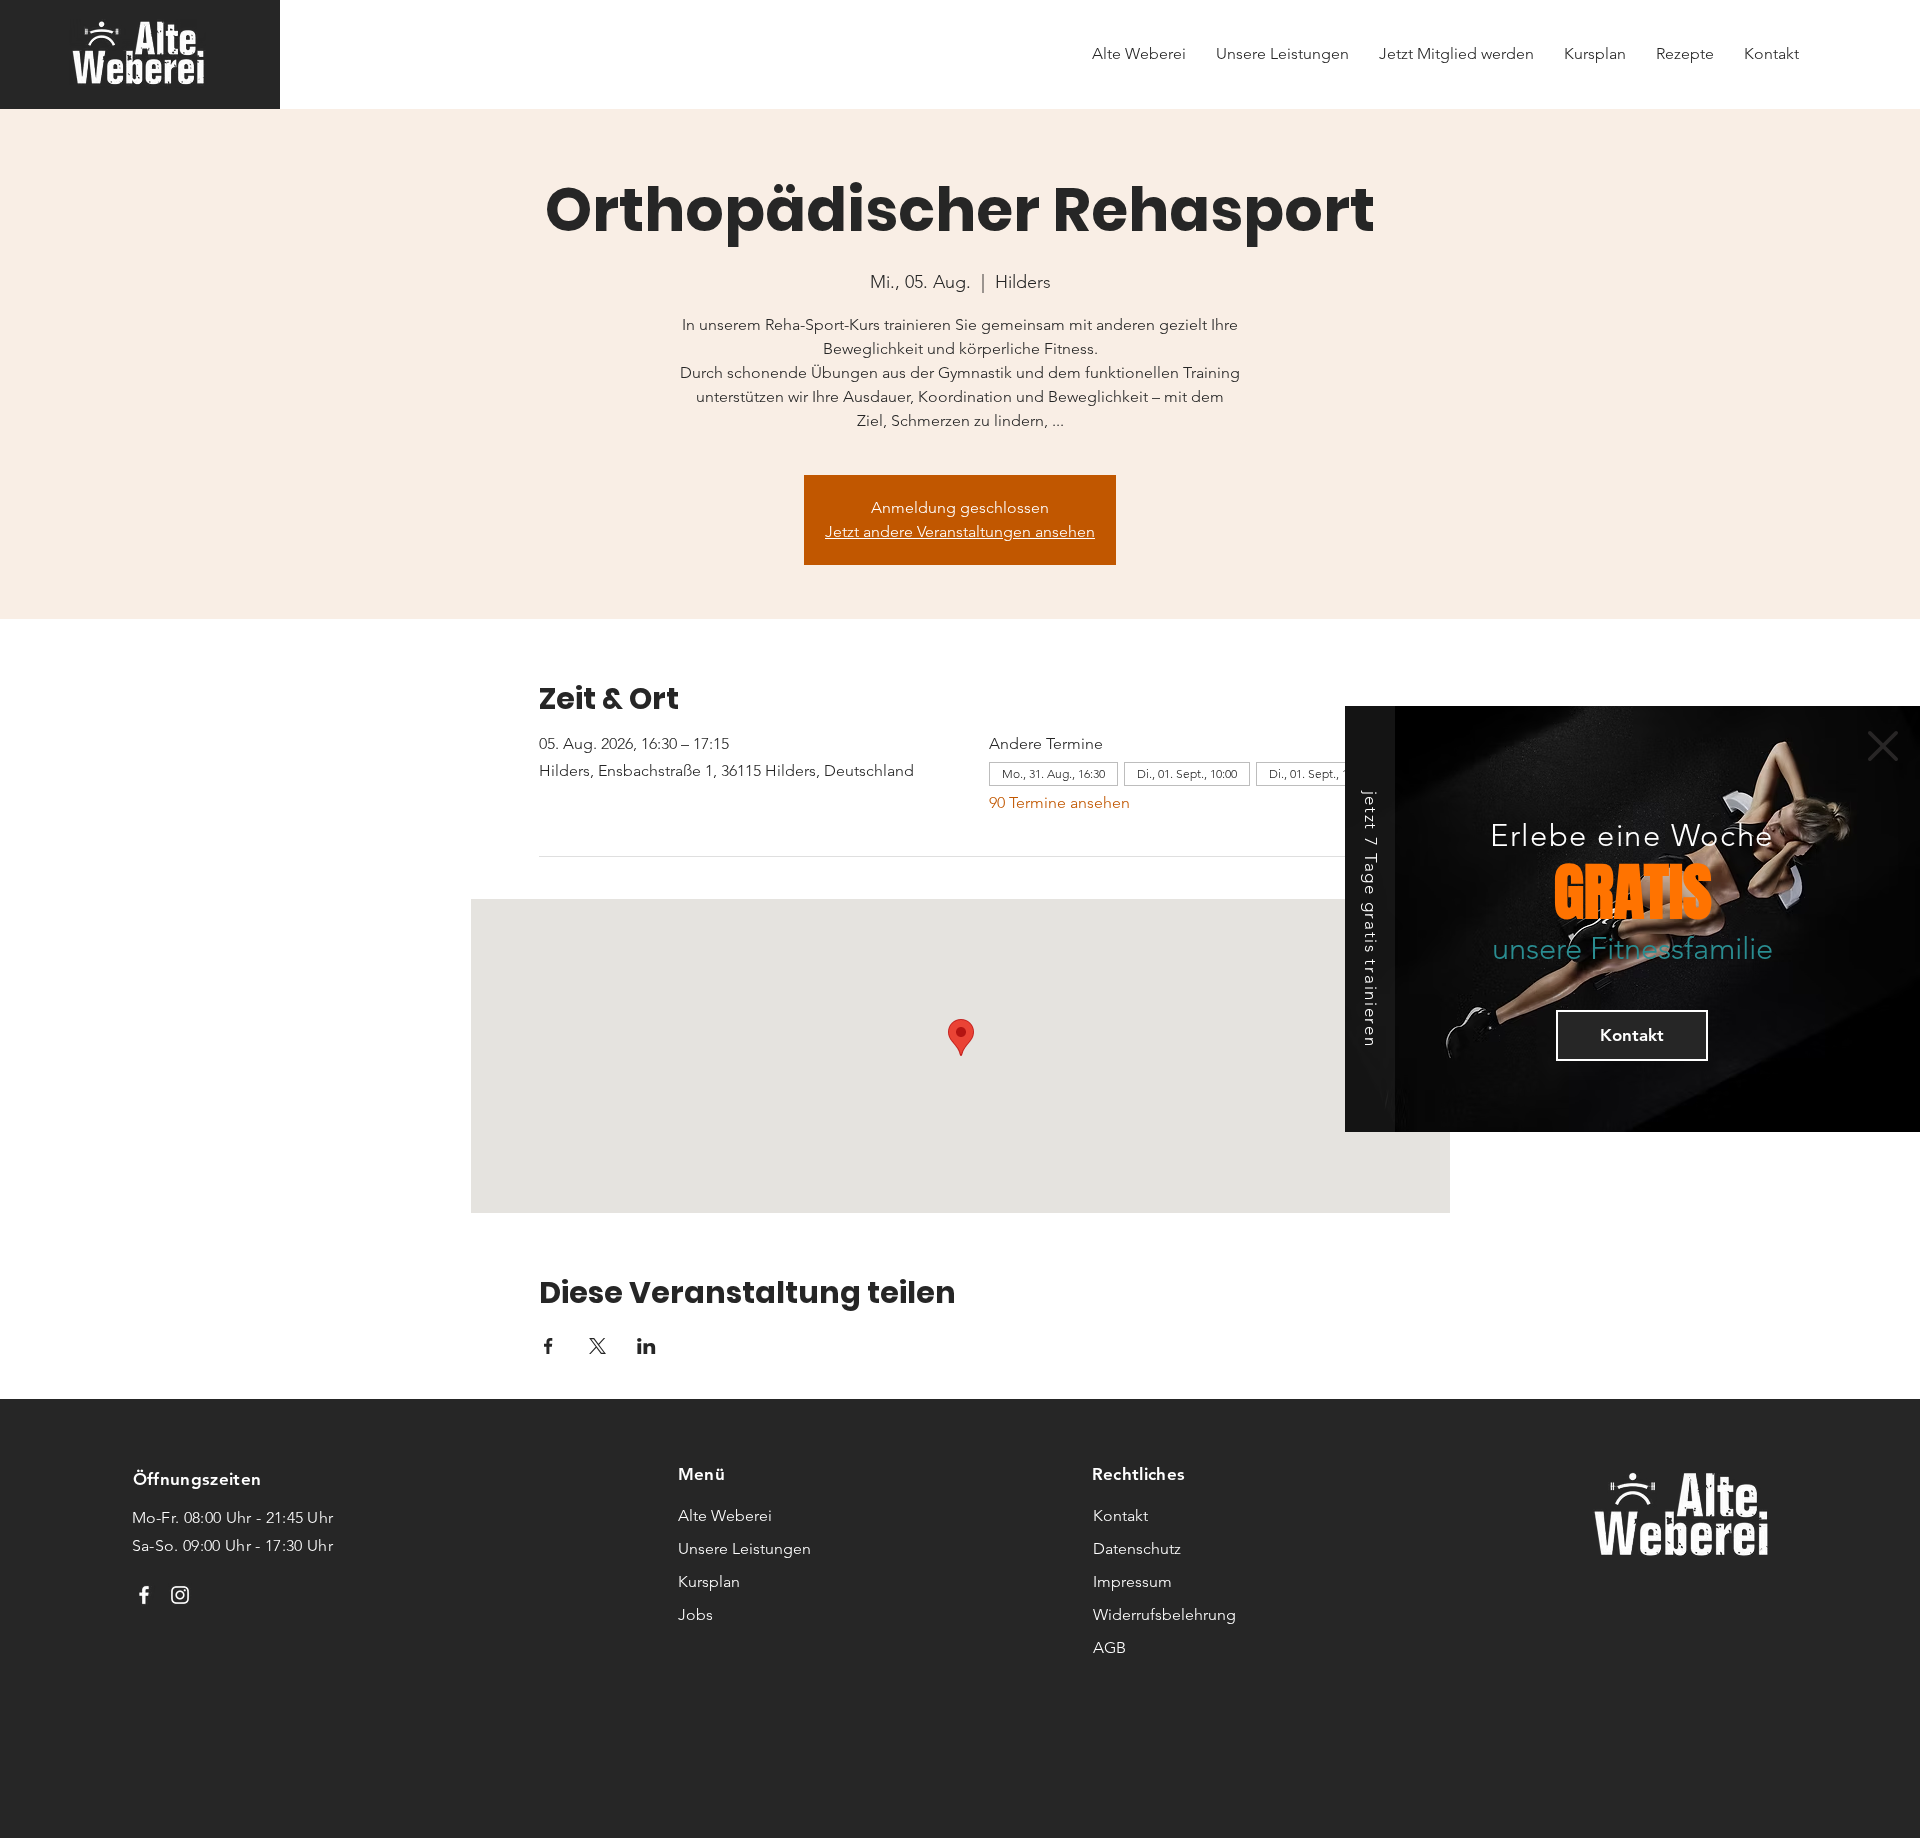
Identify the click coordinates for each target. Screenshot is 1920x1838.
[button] (1883, 746)
